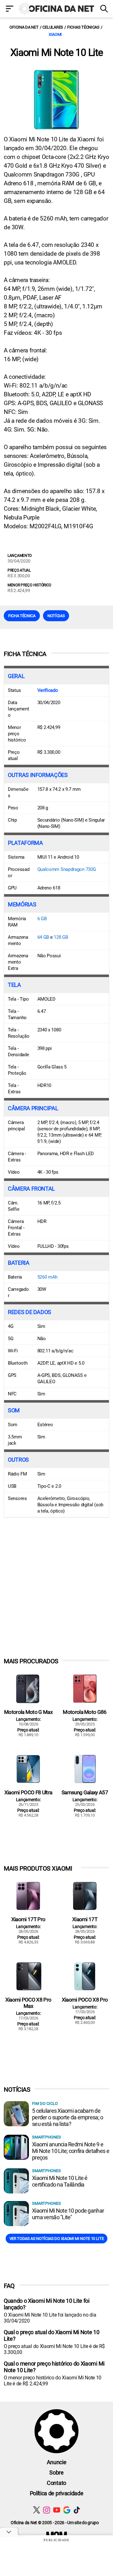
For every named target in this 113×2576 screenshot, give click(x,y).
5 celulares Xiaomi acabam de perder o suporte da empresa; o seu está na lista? (67, 2117)
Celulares (53, 27)
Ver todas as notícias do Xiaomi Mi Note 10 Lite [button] (57, 2239)
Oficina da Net (24, 27)
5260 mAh (48, 1277)
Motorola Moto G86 (85, 1712)
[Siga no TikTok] (77, 2510)
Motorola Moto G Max (28, 1712)
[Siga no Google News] (67, 2510)
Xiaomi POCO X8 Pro (85, 2000)
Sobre (56, 2473)
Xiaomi (55, 34)
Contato (56, 2483)
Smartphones (46, 2137)
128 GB (61, 937)
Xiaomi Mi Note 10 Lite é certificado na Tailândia (60, 2181)
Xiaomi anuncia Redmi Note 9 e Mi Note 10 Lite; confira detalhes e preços (71, 2151)
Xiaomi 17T (85, 1919)
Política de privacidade (57, 2493)
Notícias (56, 616)
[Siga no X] (37, 2510)
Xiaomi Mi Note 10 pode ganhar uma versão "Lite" (68, 2214)
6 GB (42, 919)
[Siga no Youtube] (57, 2510)
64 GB (43, 937)
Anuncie (57, 2462)
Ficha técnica (22, 616)
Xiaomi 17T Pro (28, 1919)
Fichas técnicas (83, 27)
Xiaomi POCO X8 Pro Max (28, 2003)
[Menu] (9, 9)
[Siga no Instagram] (47, 2510)
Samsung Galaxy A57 (85, 1792)
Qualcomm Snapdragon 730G (67, 869)
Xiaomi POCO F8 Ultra (28, 1792)
